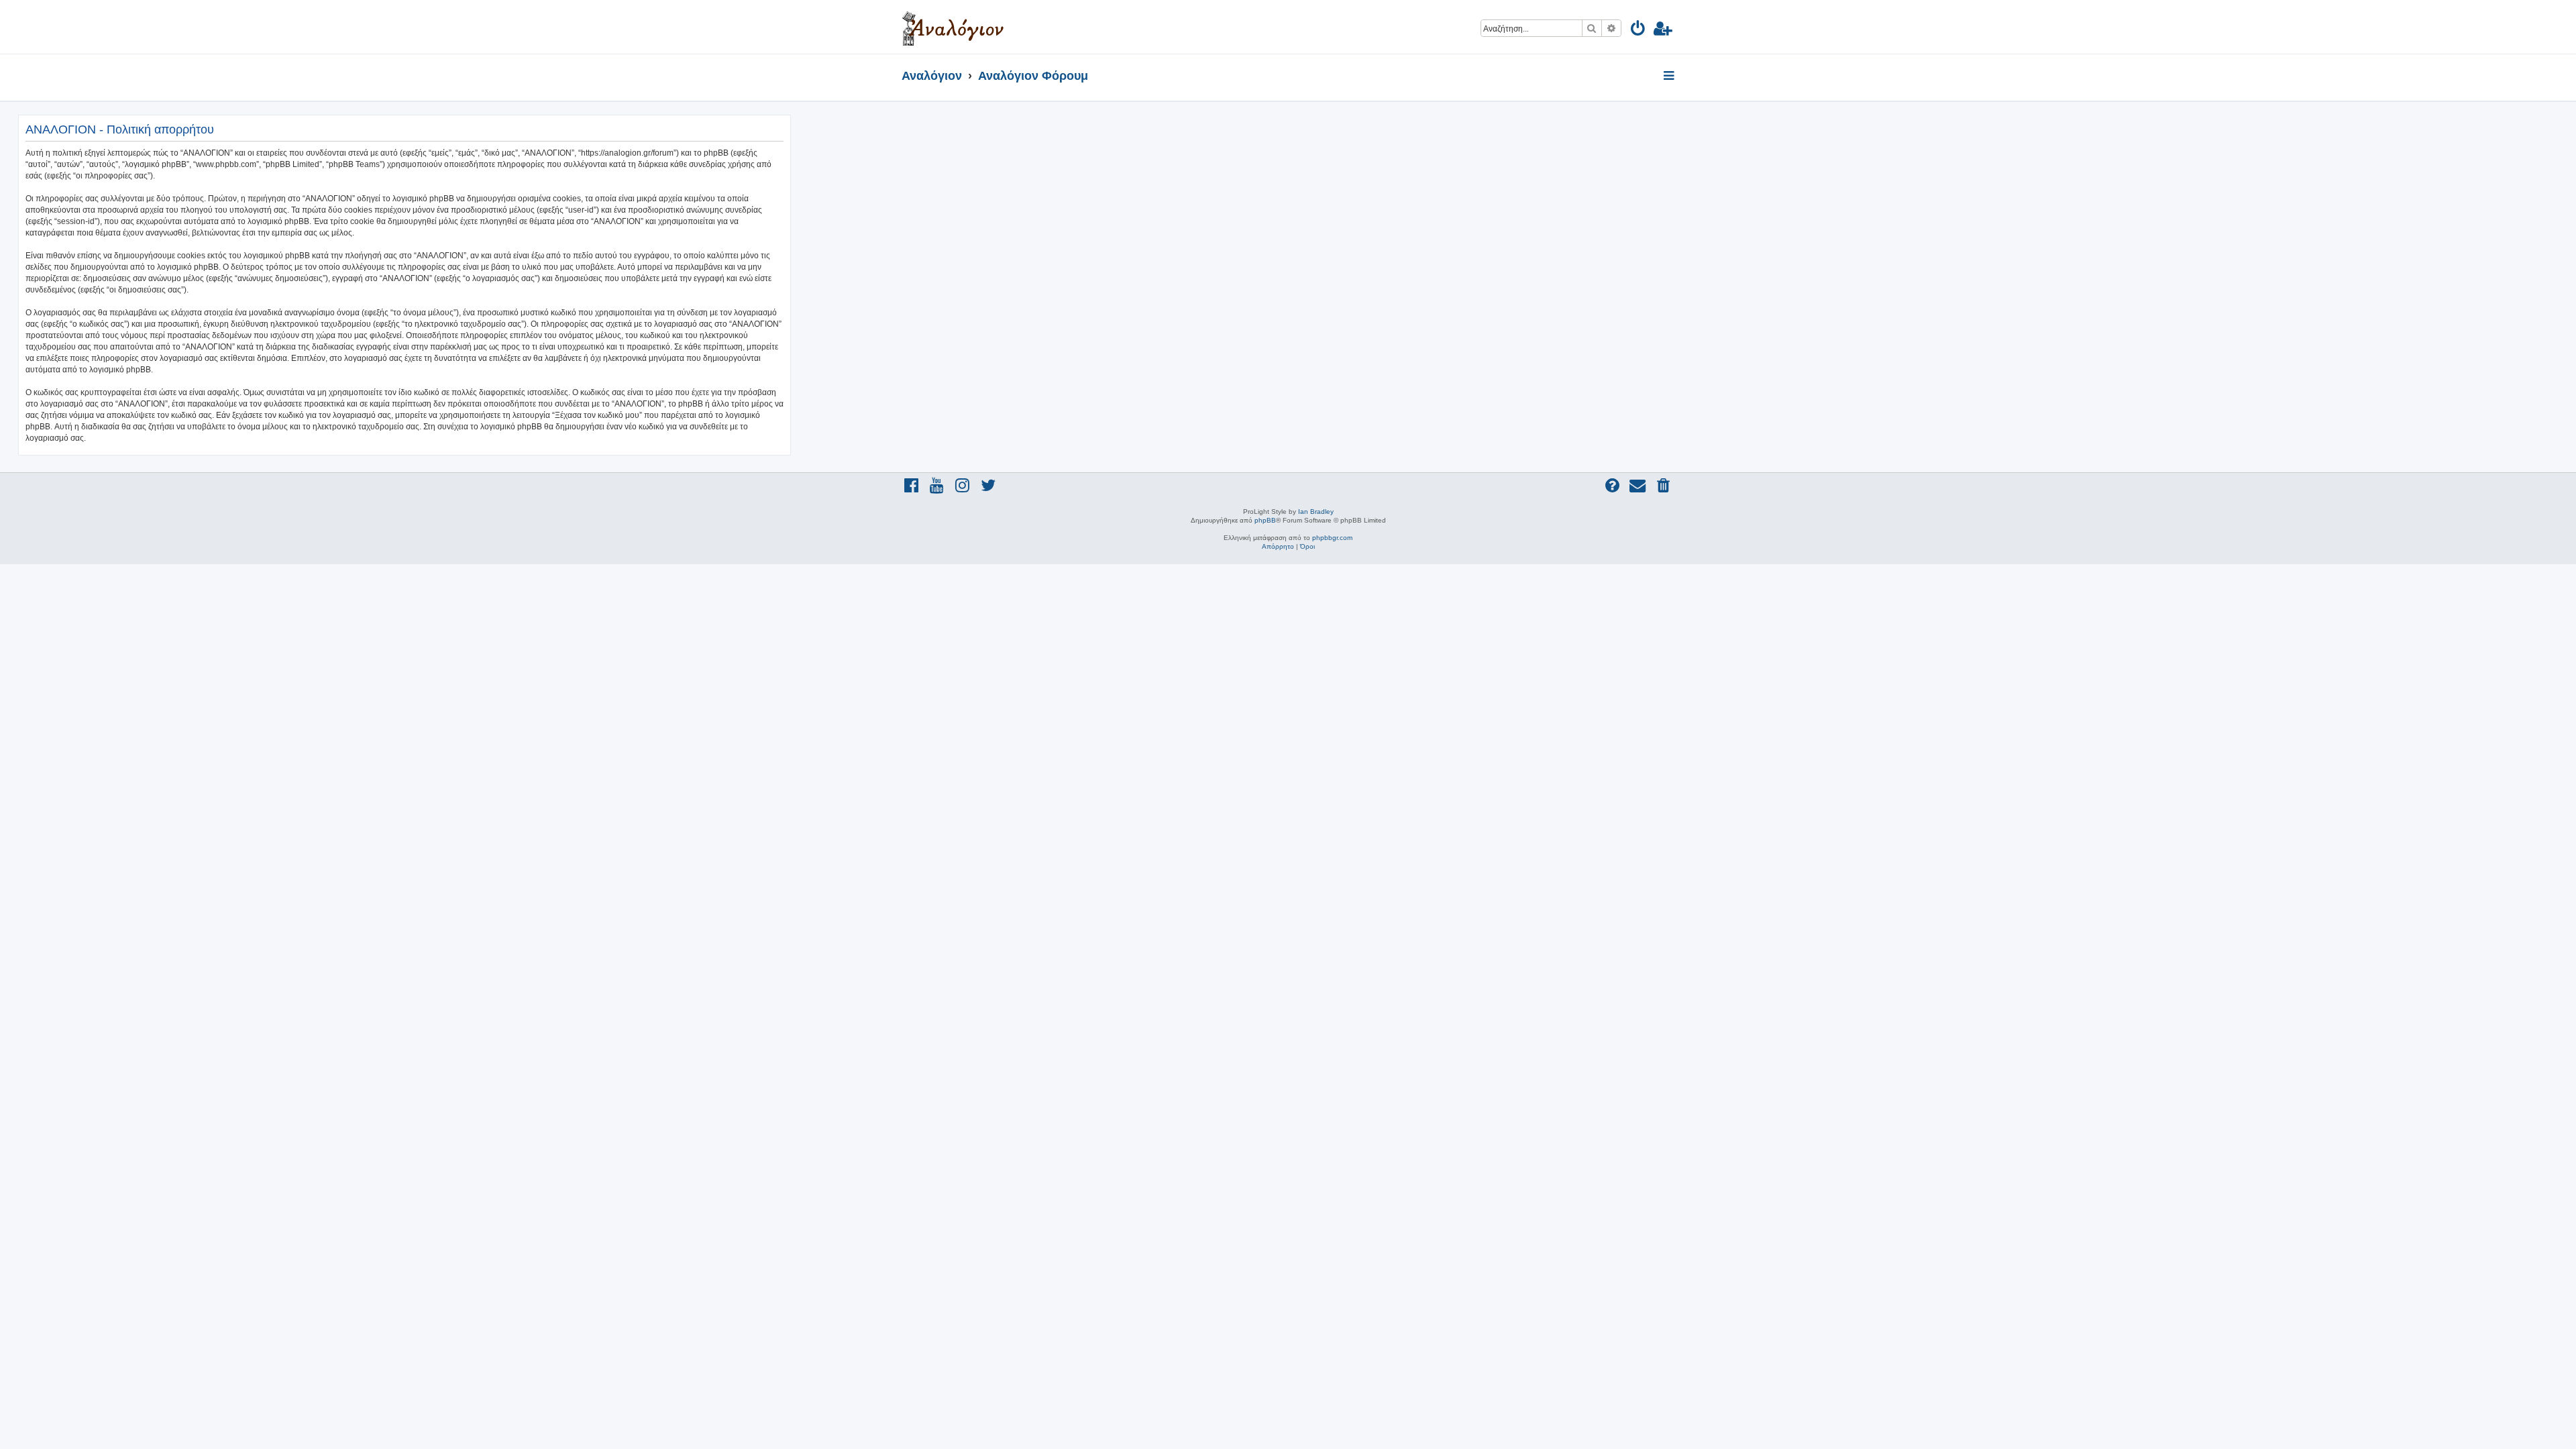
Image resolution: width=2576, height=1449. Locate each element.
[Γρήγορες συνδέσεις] (1670, 76)
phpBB (1265, 520)
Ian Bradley (1316, 512)
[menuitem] (1639, 31)
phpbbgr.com (1332, 538)
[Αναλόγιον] (953, 27)
